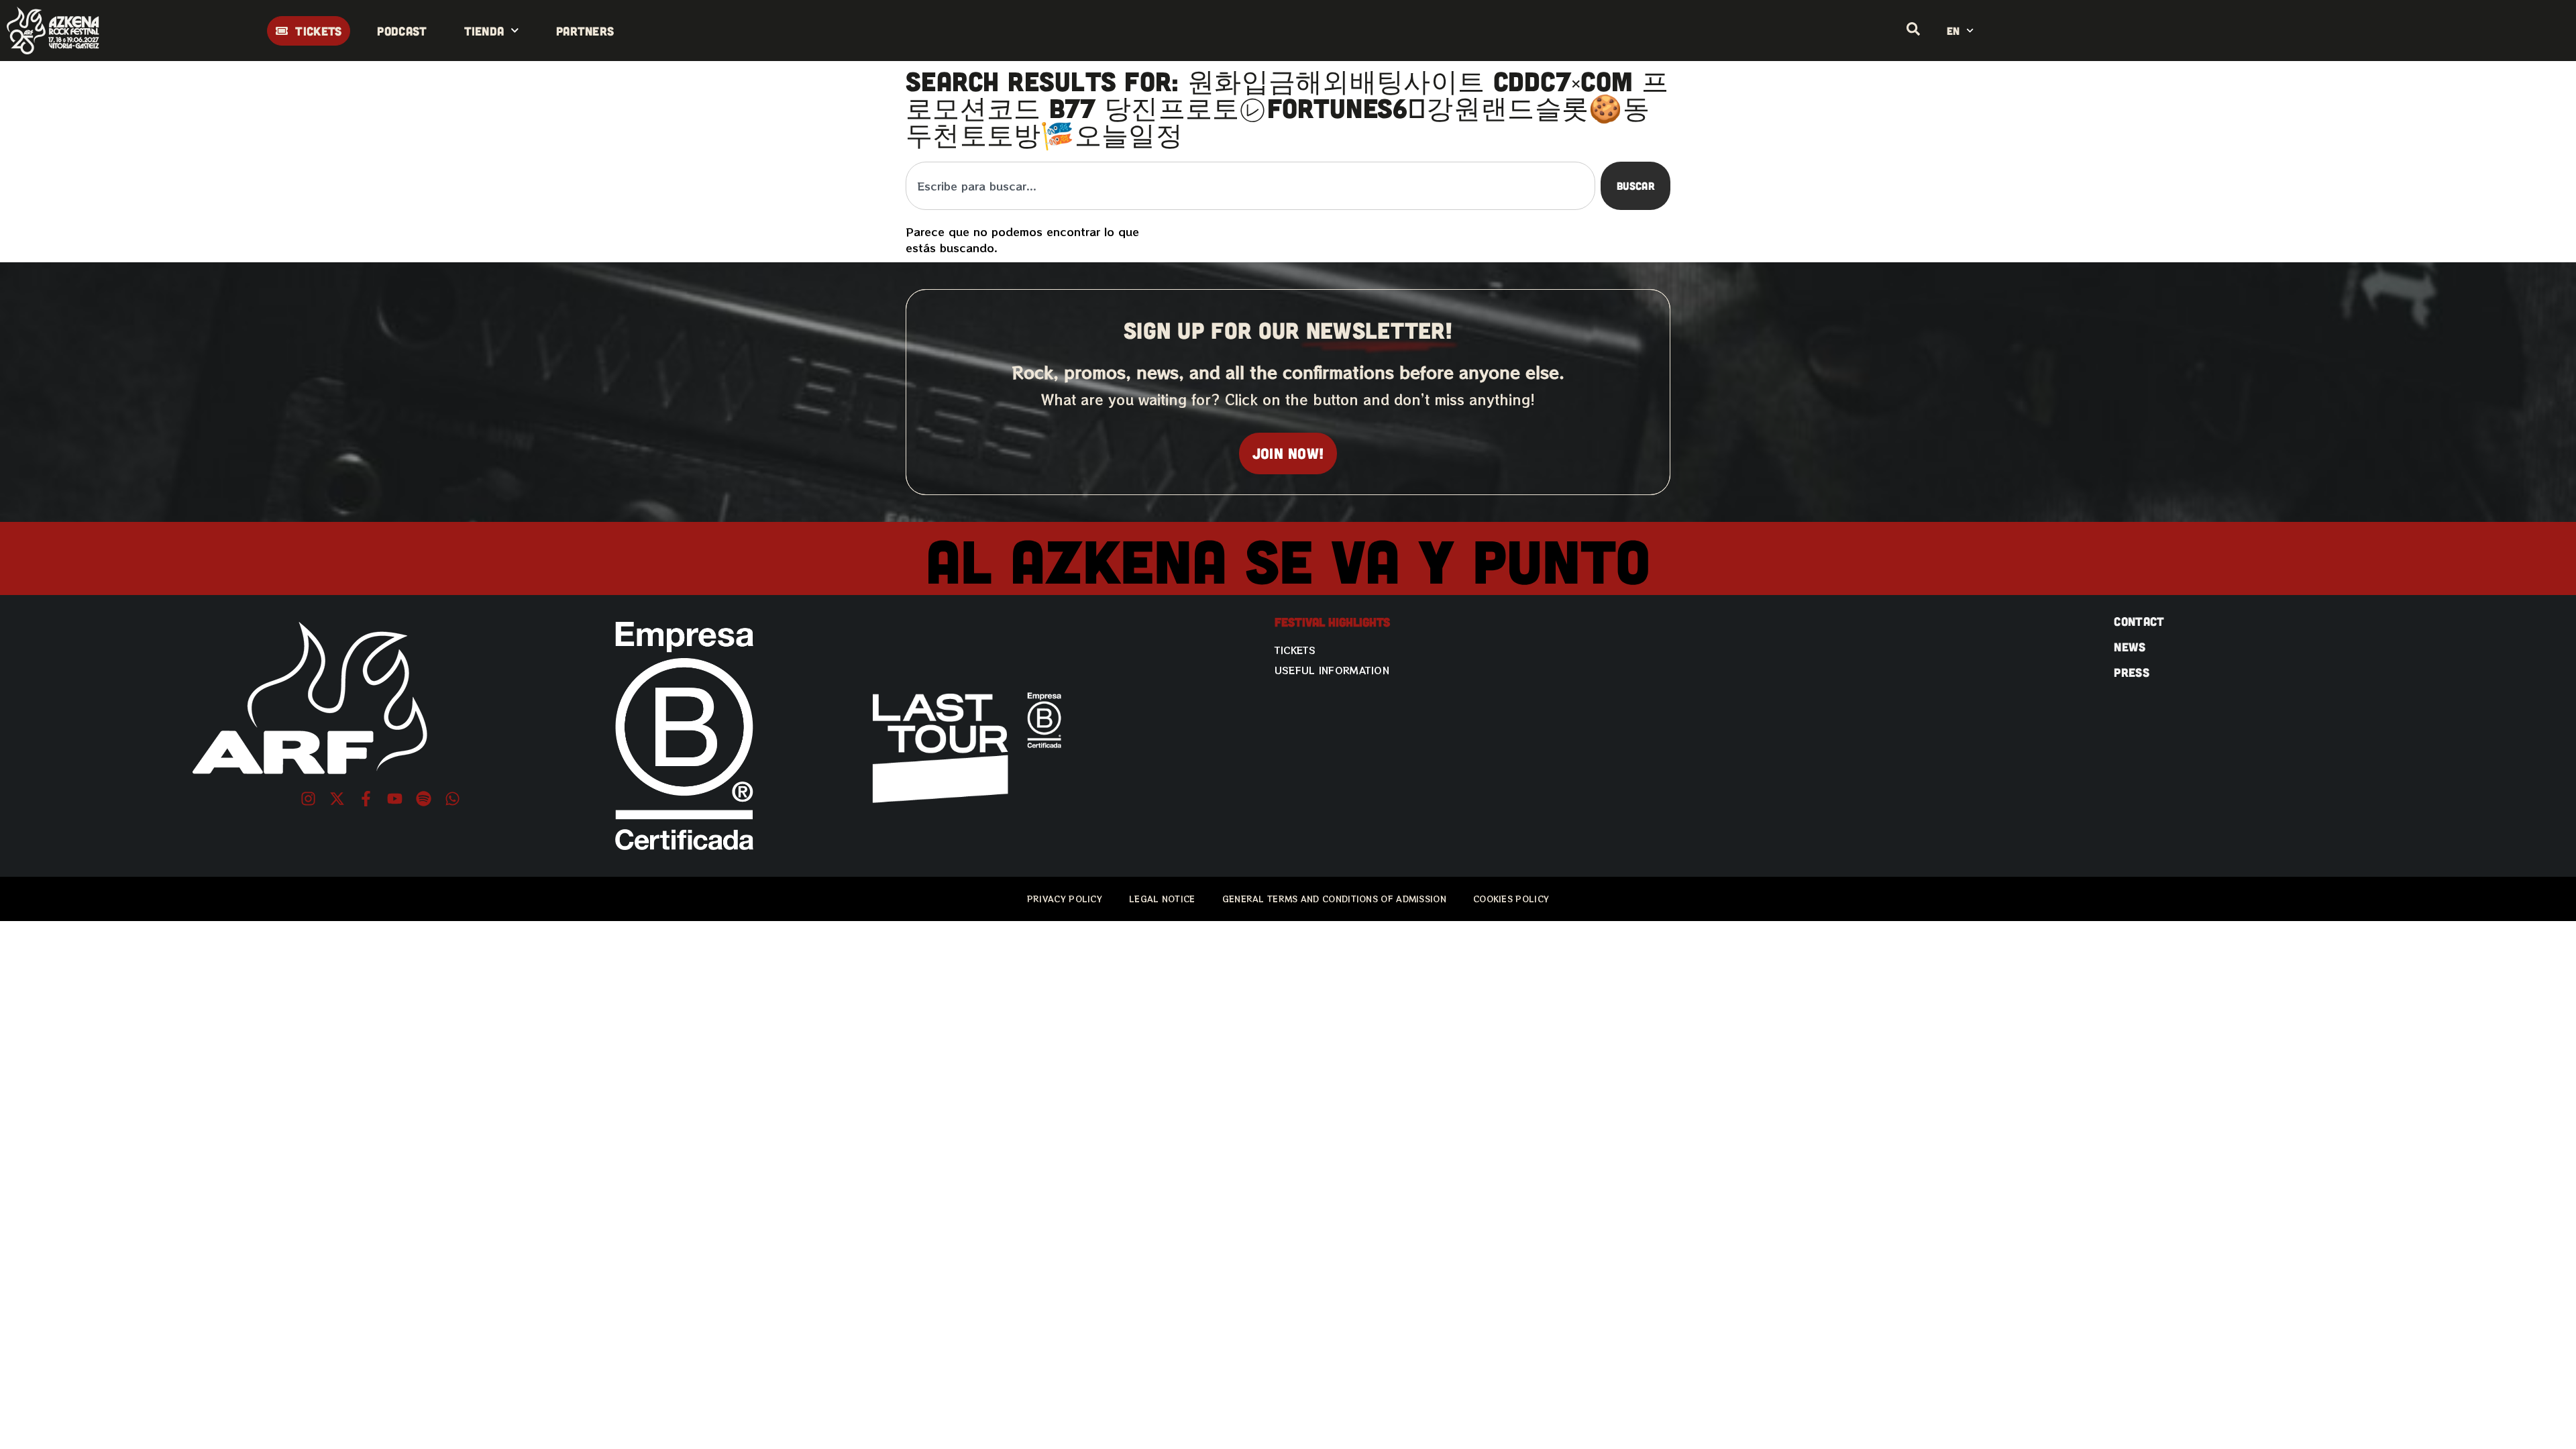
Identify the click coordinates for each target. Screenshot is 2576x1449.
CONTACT (2139, 621)
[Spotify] (424, 799)
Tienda (484, 31)
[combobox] (1250, 186)
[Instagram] (308, 799)
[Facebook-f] (366, 799)
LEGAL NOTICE (1162, 899)
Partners (585, 31)
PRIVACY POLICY (1065, 899)
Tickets (1295, 650)
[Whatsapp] (452, 799)
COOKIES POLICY (1511, 899)
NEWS (2130, 647)
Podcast (402, 31)
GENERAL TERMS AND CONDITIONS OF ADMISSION (1334, 899)
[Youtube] (395, 799)
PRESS (2132, 672)
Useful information (1332, 670)
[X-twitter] (337, 799)
